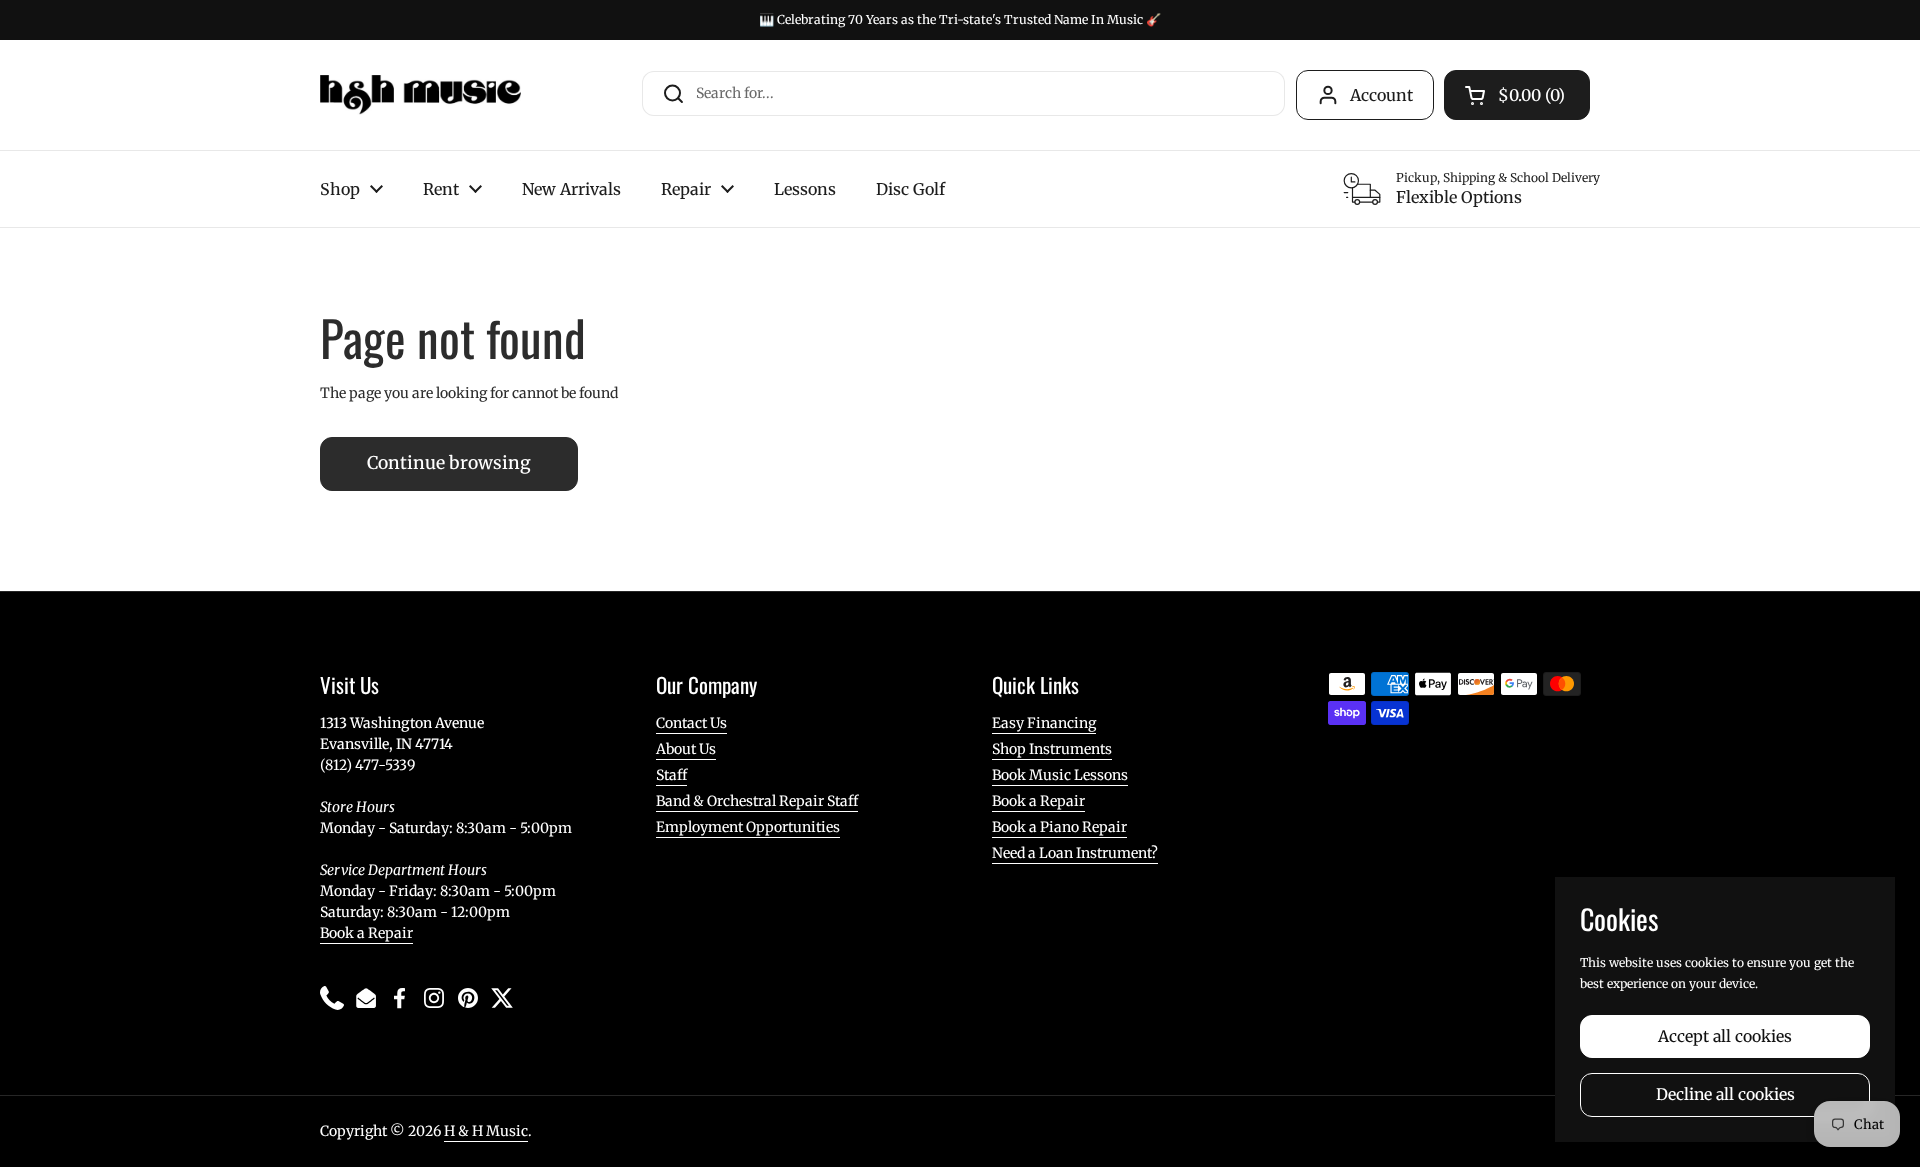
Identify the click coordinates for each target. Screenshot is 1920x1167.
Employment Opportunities (748, 827)
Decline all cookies (1725, 1094)
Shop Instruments (1052, 749)
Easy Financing (1044, 723)
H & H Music (486, 1131)
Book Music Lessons (1060, 775)
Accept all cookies (1725, 1036)
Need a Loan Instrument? (1075, 853)
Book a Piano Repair (1059, 827)
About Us (686, 749)
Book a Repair (366, 933)
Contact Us (691, 723)
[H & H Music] (420, 95)
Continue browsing (449, 463)
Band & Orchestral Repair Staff (757, 801)
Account (1381, 95)
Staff (671, 775)
